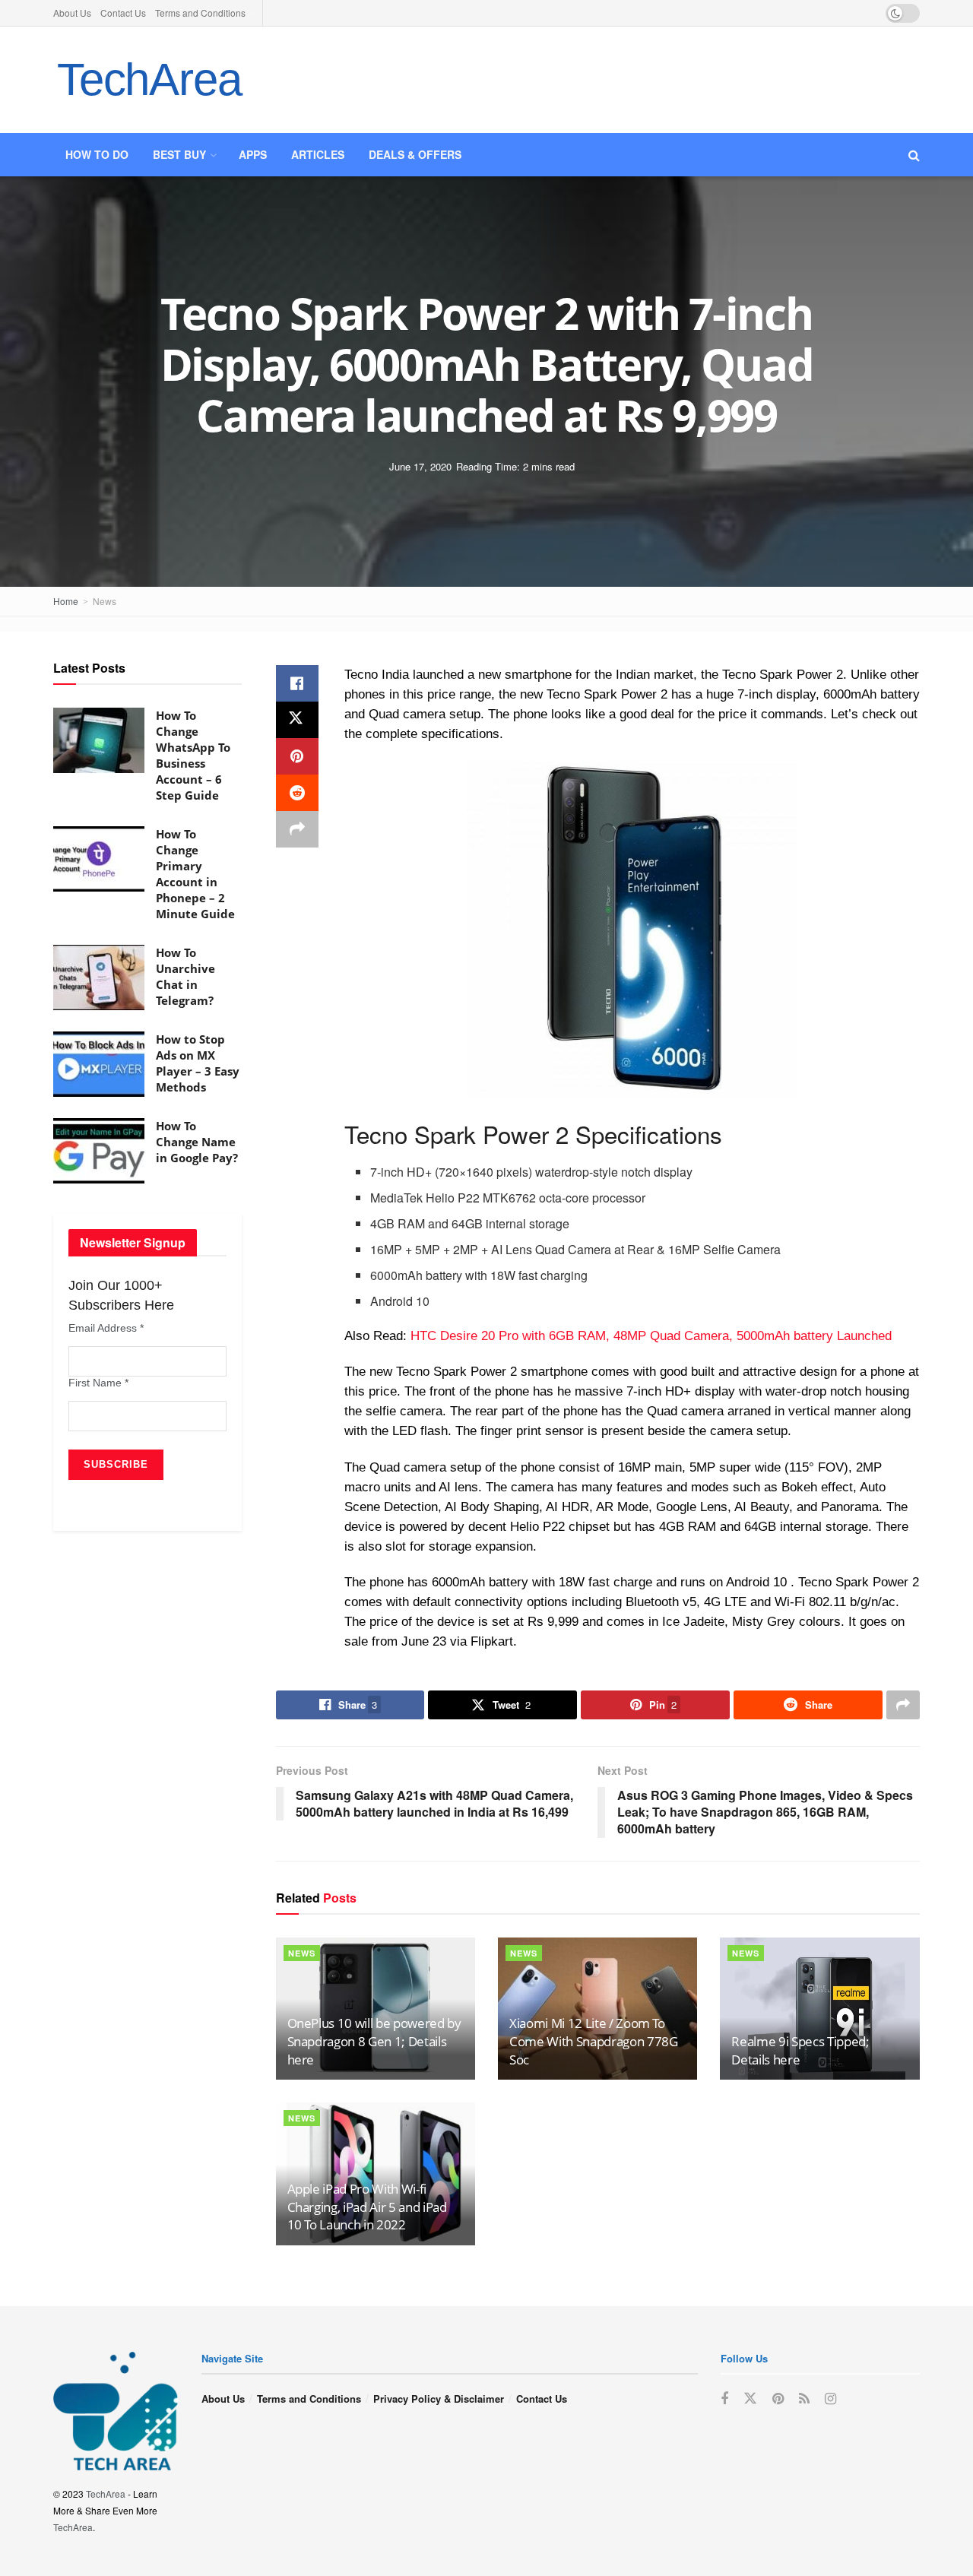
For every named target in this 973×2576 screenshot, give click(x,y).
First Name (98, 1383)
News (105, 601)
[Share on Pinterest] (297, 756)
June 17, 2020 (420, 466)
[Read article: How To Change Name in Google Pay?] (99, 1151)
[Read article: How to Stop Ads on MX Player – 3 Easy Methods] (99, 1064)
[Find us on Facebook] (724, 2399)
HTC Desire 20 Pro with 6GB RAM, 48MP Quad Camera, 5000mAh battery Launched (651, 1336)
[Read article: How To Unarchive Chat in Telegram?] (99, 977)
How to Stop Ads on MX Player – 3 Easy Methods (198, 1063)
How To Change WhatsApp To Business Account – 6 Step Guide (193, 755)
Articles (318, 154)
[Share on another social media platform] (297, 829)
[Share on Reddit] (297, 793)
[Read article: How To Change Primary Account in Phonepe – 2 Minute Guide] (99, 859)
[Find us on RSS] (804, 2399)
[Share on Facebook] (297, 683)
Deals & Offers (415, 154)
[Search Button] (914, 155)
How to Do (97, 154)
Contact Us (123, 13)
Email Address (106, 1328)
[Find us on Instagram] (830, 2399)
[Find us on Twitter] (750, 2399)
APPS (253, 154)
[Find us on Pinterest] (778, 2399)
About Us (72, 13)
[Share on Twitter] (297, 720)
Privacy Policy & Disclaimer (439, 2399)
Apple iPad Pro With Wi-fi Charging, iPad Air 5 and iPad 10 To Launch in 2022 (367, 2207)
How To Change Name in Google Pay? (197, 1142)
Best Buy (179, 154)
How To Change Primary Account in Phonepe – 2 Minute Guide (195, 874)
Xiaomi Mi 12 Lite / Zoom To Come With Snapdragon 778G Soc (594, 2041)
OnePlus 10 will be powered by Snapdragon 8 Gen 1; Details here (374, 2041)
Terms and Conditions (200, 13)
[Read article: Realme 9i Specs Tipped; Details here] (819, 2009)
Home (66, 601)
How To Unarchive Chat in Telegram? (185, 976)
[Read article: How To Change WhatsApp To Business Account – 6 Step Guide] (99, 740)
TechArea (149, 79)
